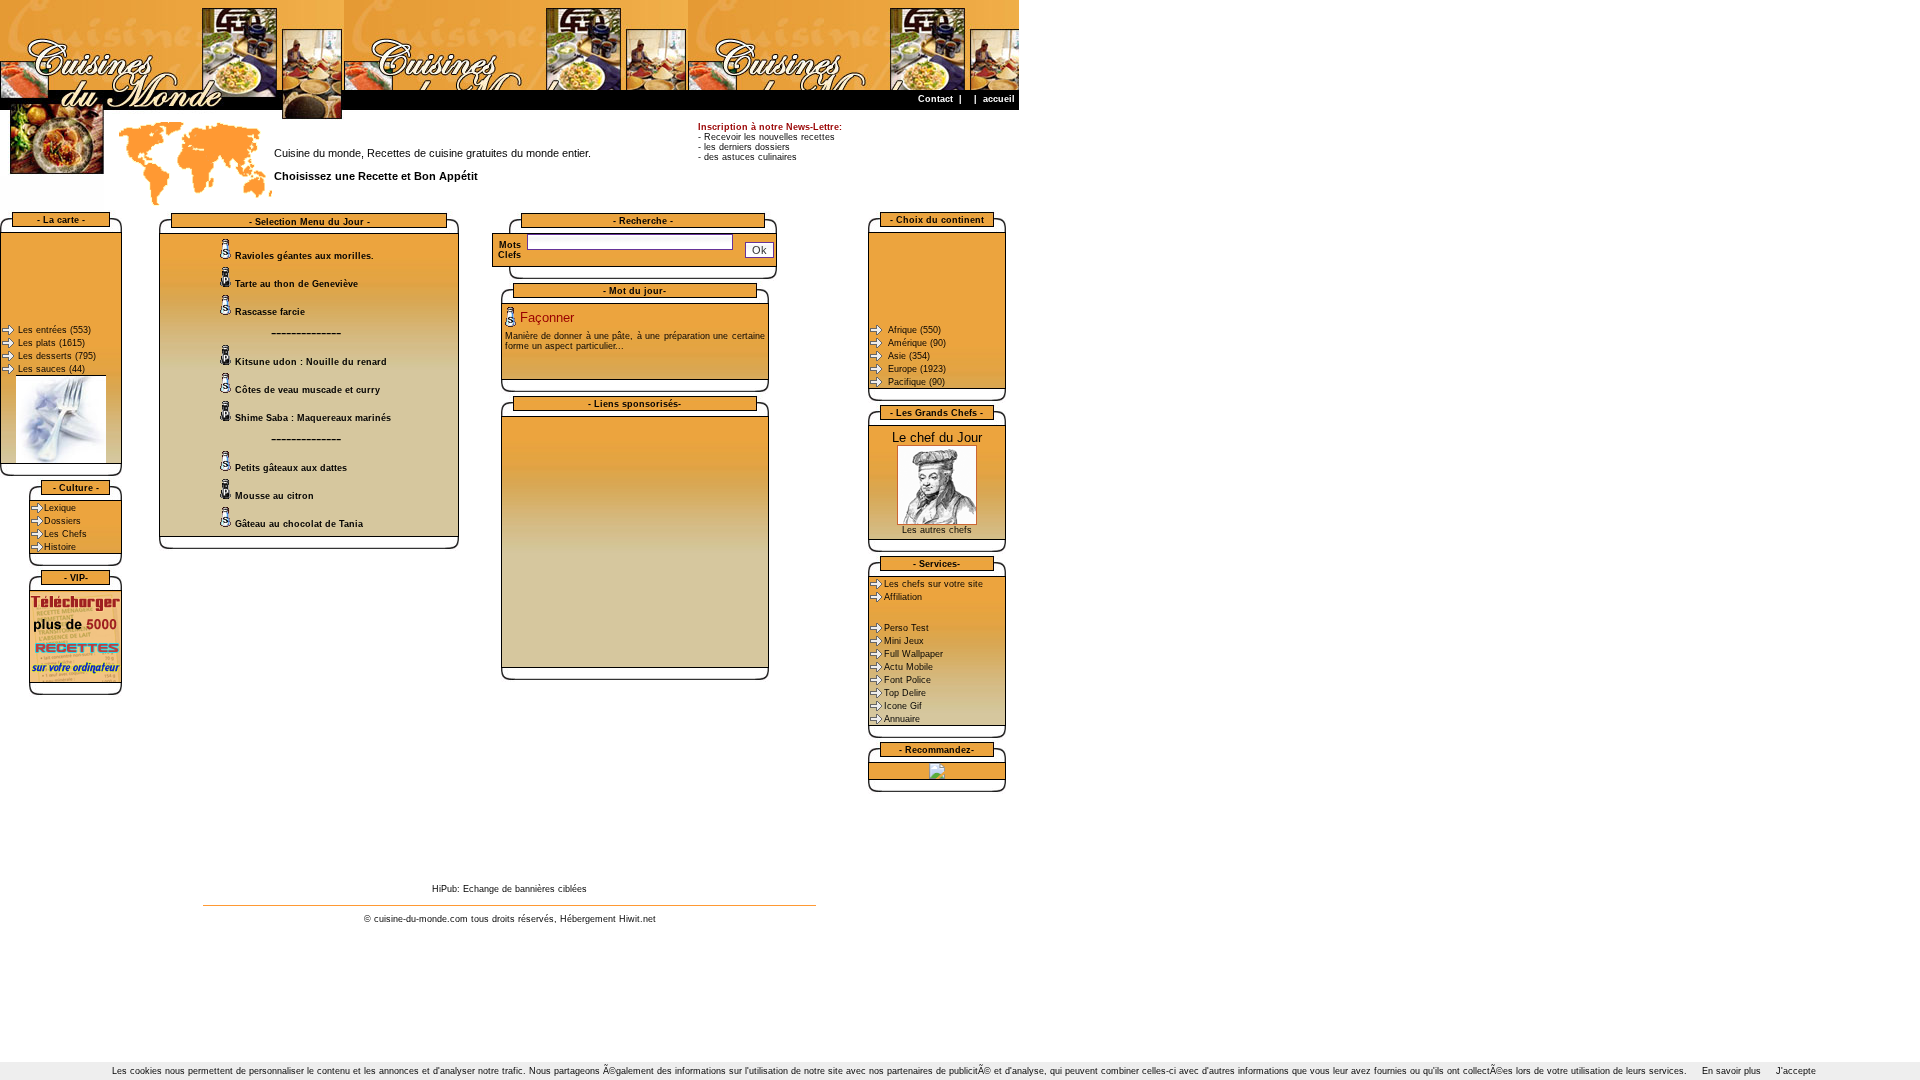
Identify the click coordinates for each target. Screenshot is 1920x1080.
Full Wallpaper (913, 654)
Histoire (60, 547)
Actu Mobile (908, 667)
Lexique (60, 508)
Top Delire (905, 693)
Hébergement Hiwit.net (608, 919)
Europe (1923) (917, 369)
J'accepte (1796, 1071)
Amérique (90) (917, 343)
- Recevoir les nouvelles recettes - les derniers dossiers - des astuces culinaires (770, 142)
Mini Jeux (904, 641)
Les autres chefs (937, 530)
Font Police (907, 680)
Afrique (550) (914, 330)
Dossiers (62, 521)
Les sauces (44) (51, 369)
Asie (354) (909, 356)
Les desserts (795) (57, 356)
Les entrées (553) (54, 330)
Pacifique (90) (916, 382)
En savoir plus (1731, 1071)
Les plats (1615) (51, 343)
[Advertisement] (655, 45)
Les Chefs (65, 534)
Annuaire (902, 719)
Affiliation (903, 597)
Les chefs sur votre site (933, 584)
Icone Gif (903, 706)
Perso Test (906, 628)
